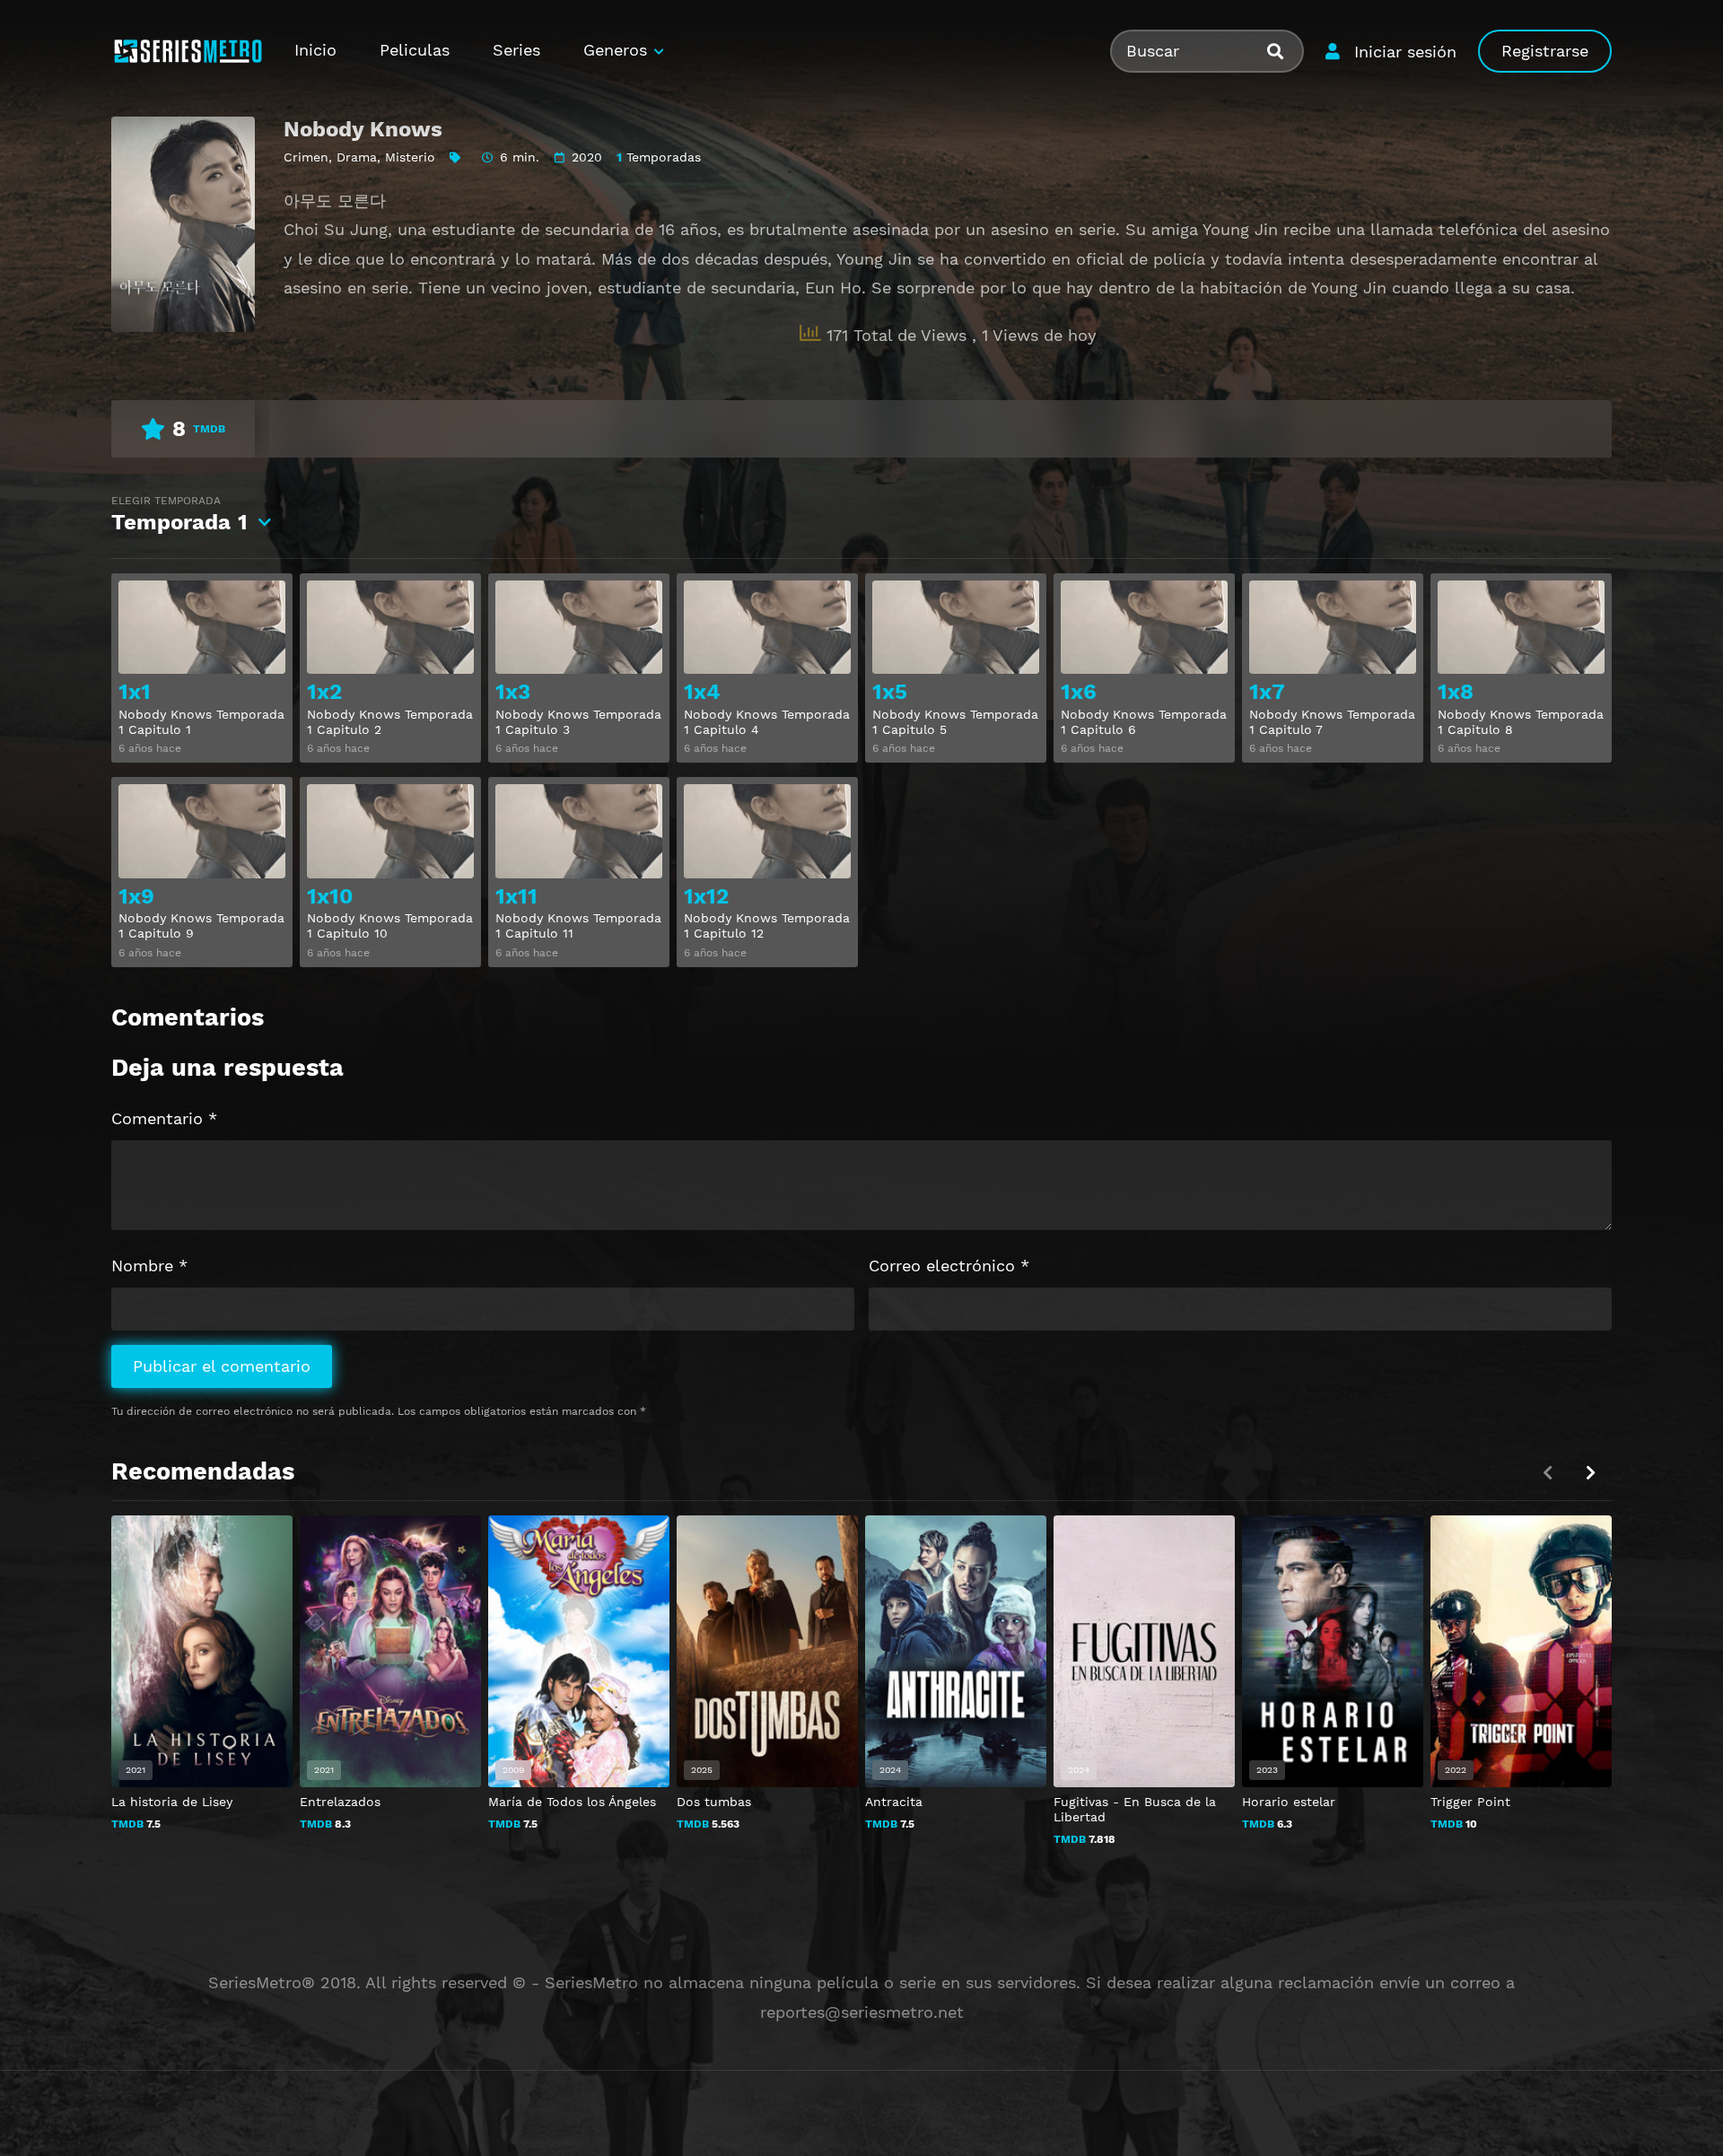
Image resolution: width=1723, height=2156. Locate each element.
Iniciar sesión (1405, 52)
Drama (357, 157)
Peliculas (415, 50)
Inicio (315, 50)
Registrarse (1545, 51)
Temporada (179, 515)
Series (516, 50)
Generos (615, 50)
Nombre (149, 1266)
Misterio (410, 157)
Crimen (306, 157)
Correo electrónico (949, 1266)
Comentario (164, 1118)
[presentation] (1590, 1473)
